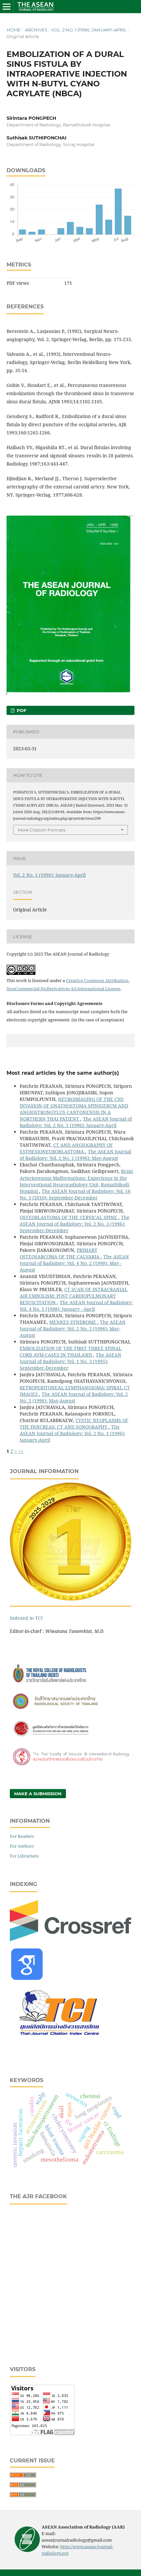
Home (14, 30)
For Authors (22, 1846)
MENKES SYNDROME (73, 1322)
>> (21, 1451)
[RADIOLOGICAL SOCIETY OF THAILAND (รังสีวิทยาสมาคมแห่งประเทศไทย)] (70, 1710)
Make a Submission (38, 1794)
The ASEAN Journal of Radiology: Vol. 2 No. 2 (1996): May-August (75, 1155)
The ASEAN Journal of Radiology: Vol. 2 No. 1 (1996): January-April (76, 1122)
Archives (36, 30)
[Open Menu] (7, 7)
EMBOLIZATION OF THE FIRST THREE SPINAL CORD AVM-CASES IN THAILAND (71, 1352)
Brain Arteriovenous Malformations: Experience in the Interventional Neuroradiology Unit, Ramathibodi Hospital (76, 1181)
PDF (21, 710)
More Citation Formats (41, 830)
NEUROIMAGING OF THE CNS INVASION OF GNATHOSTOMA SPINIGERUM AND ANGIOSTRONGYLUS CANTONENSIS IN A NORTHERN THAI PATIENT (74, 1109)
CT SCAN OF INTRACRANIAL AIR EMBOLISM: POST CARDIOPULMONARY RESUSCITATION (74, 1296)
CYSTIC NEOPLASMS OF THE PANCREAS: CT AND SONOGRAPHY (74, 1424)
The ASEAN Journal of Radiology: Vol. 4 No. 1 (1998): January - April (76, 1306)
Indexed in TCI (26, 1618)
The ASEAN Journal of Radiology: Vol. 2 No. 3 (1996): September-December (75, 1224)
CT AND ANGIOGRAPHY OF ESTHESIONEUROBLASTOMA (66, 1148)
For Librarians (24, 1856)
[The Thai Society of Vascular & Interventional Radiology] (70, 1765)
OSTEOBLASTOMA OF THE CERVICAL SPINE (69, 1217)
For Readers (22, 1836)
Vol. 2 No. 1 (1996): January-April (89, 30)
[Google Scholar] (27, 1978)
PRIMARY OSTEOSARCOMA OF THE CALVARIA (60, 1253)
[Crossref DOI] (70, 1939)
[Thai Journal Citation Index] (59, 2040)
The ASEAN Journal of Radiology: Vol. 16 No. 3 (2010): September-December (75, 1194)
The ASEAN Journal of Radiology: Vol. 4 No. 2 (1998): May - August (74, 1263)
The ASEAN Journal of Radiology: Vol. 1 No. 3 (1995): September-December (70, 1361)
